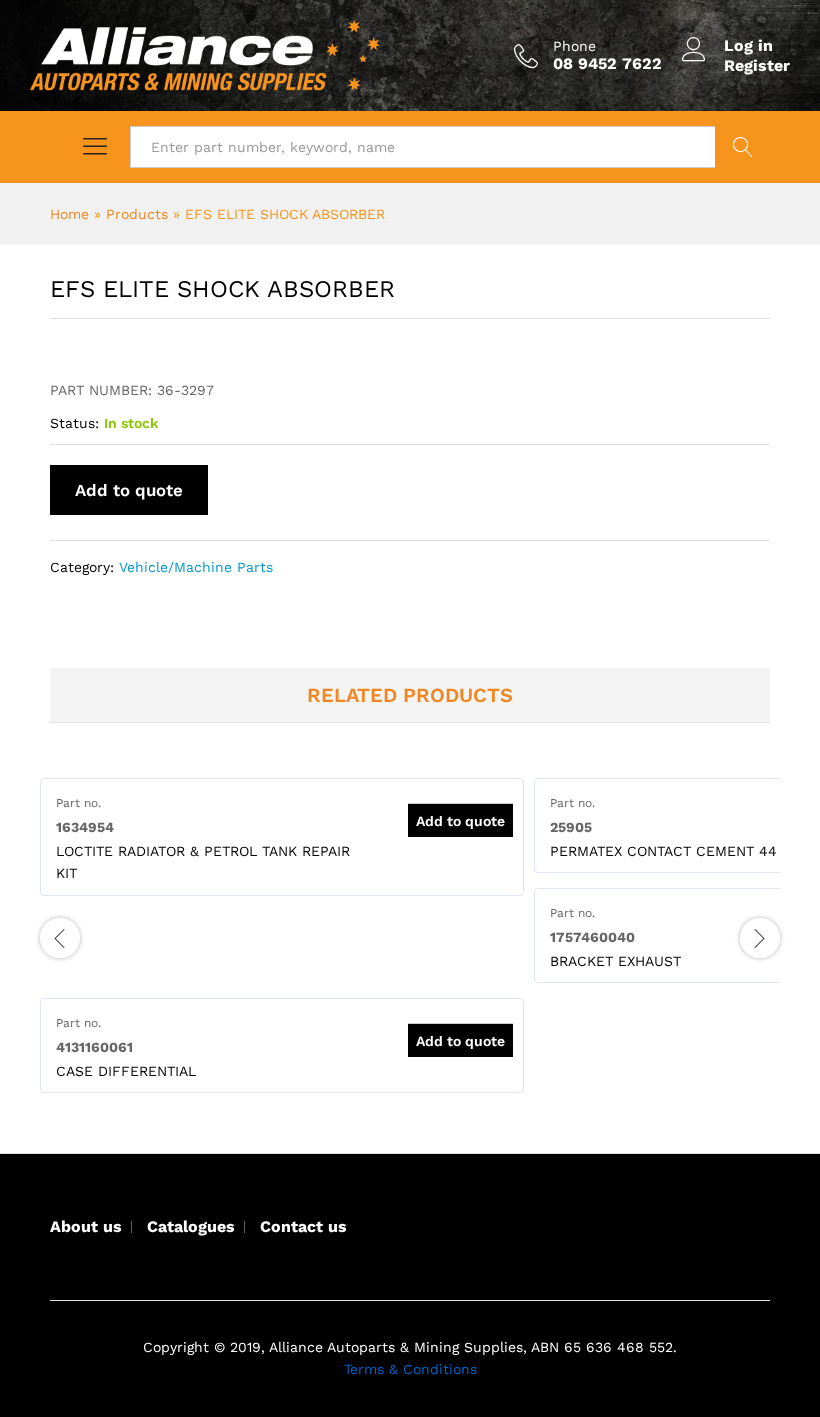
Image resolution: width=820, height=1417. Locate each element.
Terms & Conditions (410, 1369)
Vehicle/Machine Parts (196, 567)
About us (86, 1226)
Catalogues (191, 1226)
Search (742, 147)
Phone (574, 46)
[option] (282, 836)
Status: (74, 423)
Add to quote (129, 490)
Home (69, 214)
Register (757, 65)
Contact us (303, 1226)
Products (137, 214)
